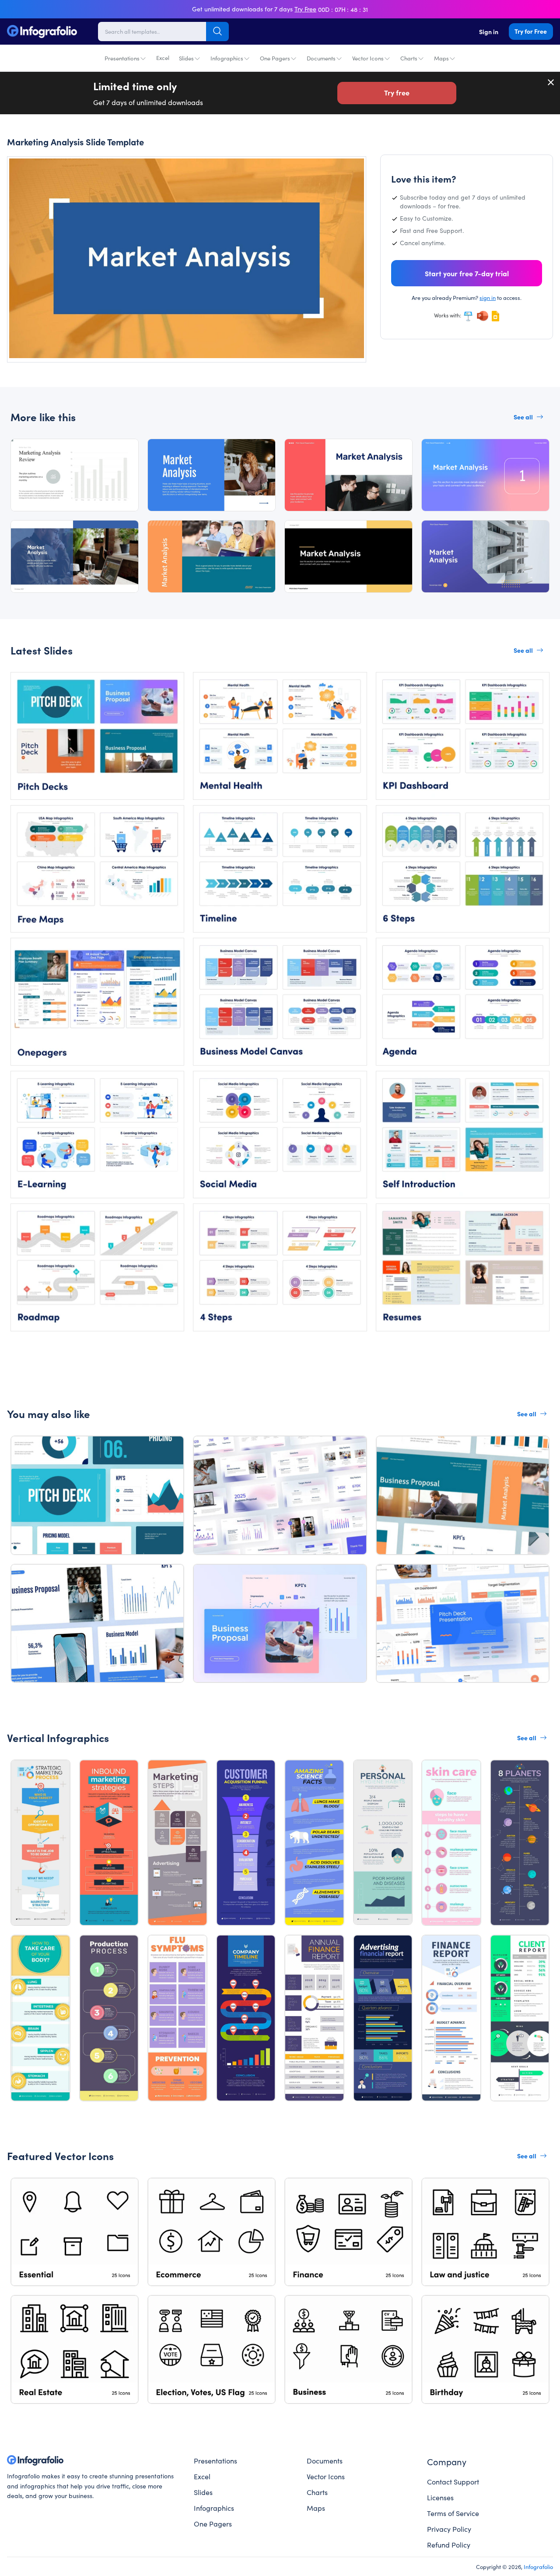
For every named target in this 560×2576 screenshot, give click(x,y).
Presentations (122, 58)
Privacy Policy (449, 2529)
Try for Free (531, 31)
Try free (397, 92)
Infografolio (538, 2566)
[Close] (551, 82)
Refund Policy (449, 2544)
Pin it (30, 171)
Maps (441, 58)
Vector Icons (368, 58)
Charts (409, 58)
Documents (321, 58)
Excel (163, 58)
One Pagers (275, 58)
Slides (186, 58)
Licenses (440, 2497)
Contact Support (453, 2481)
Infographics (227, 58)
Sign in (489, 32)
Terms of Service (453, 2513)
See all (523, 417)
